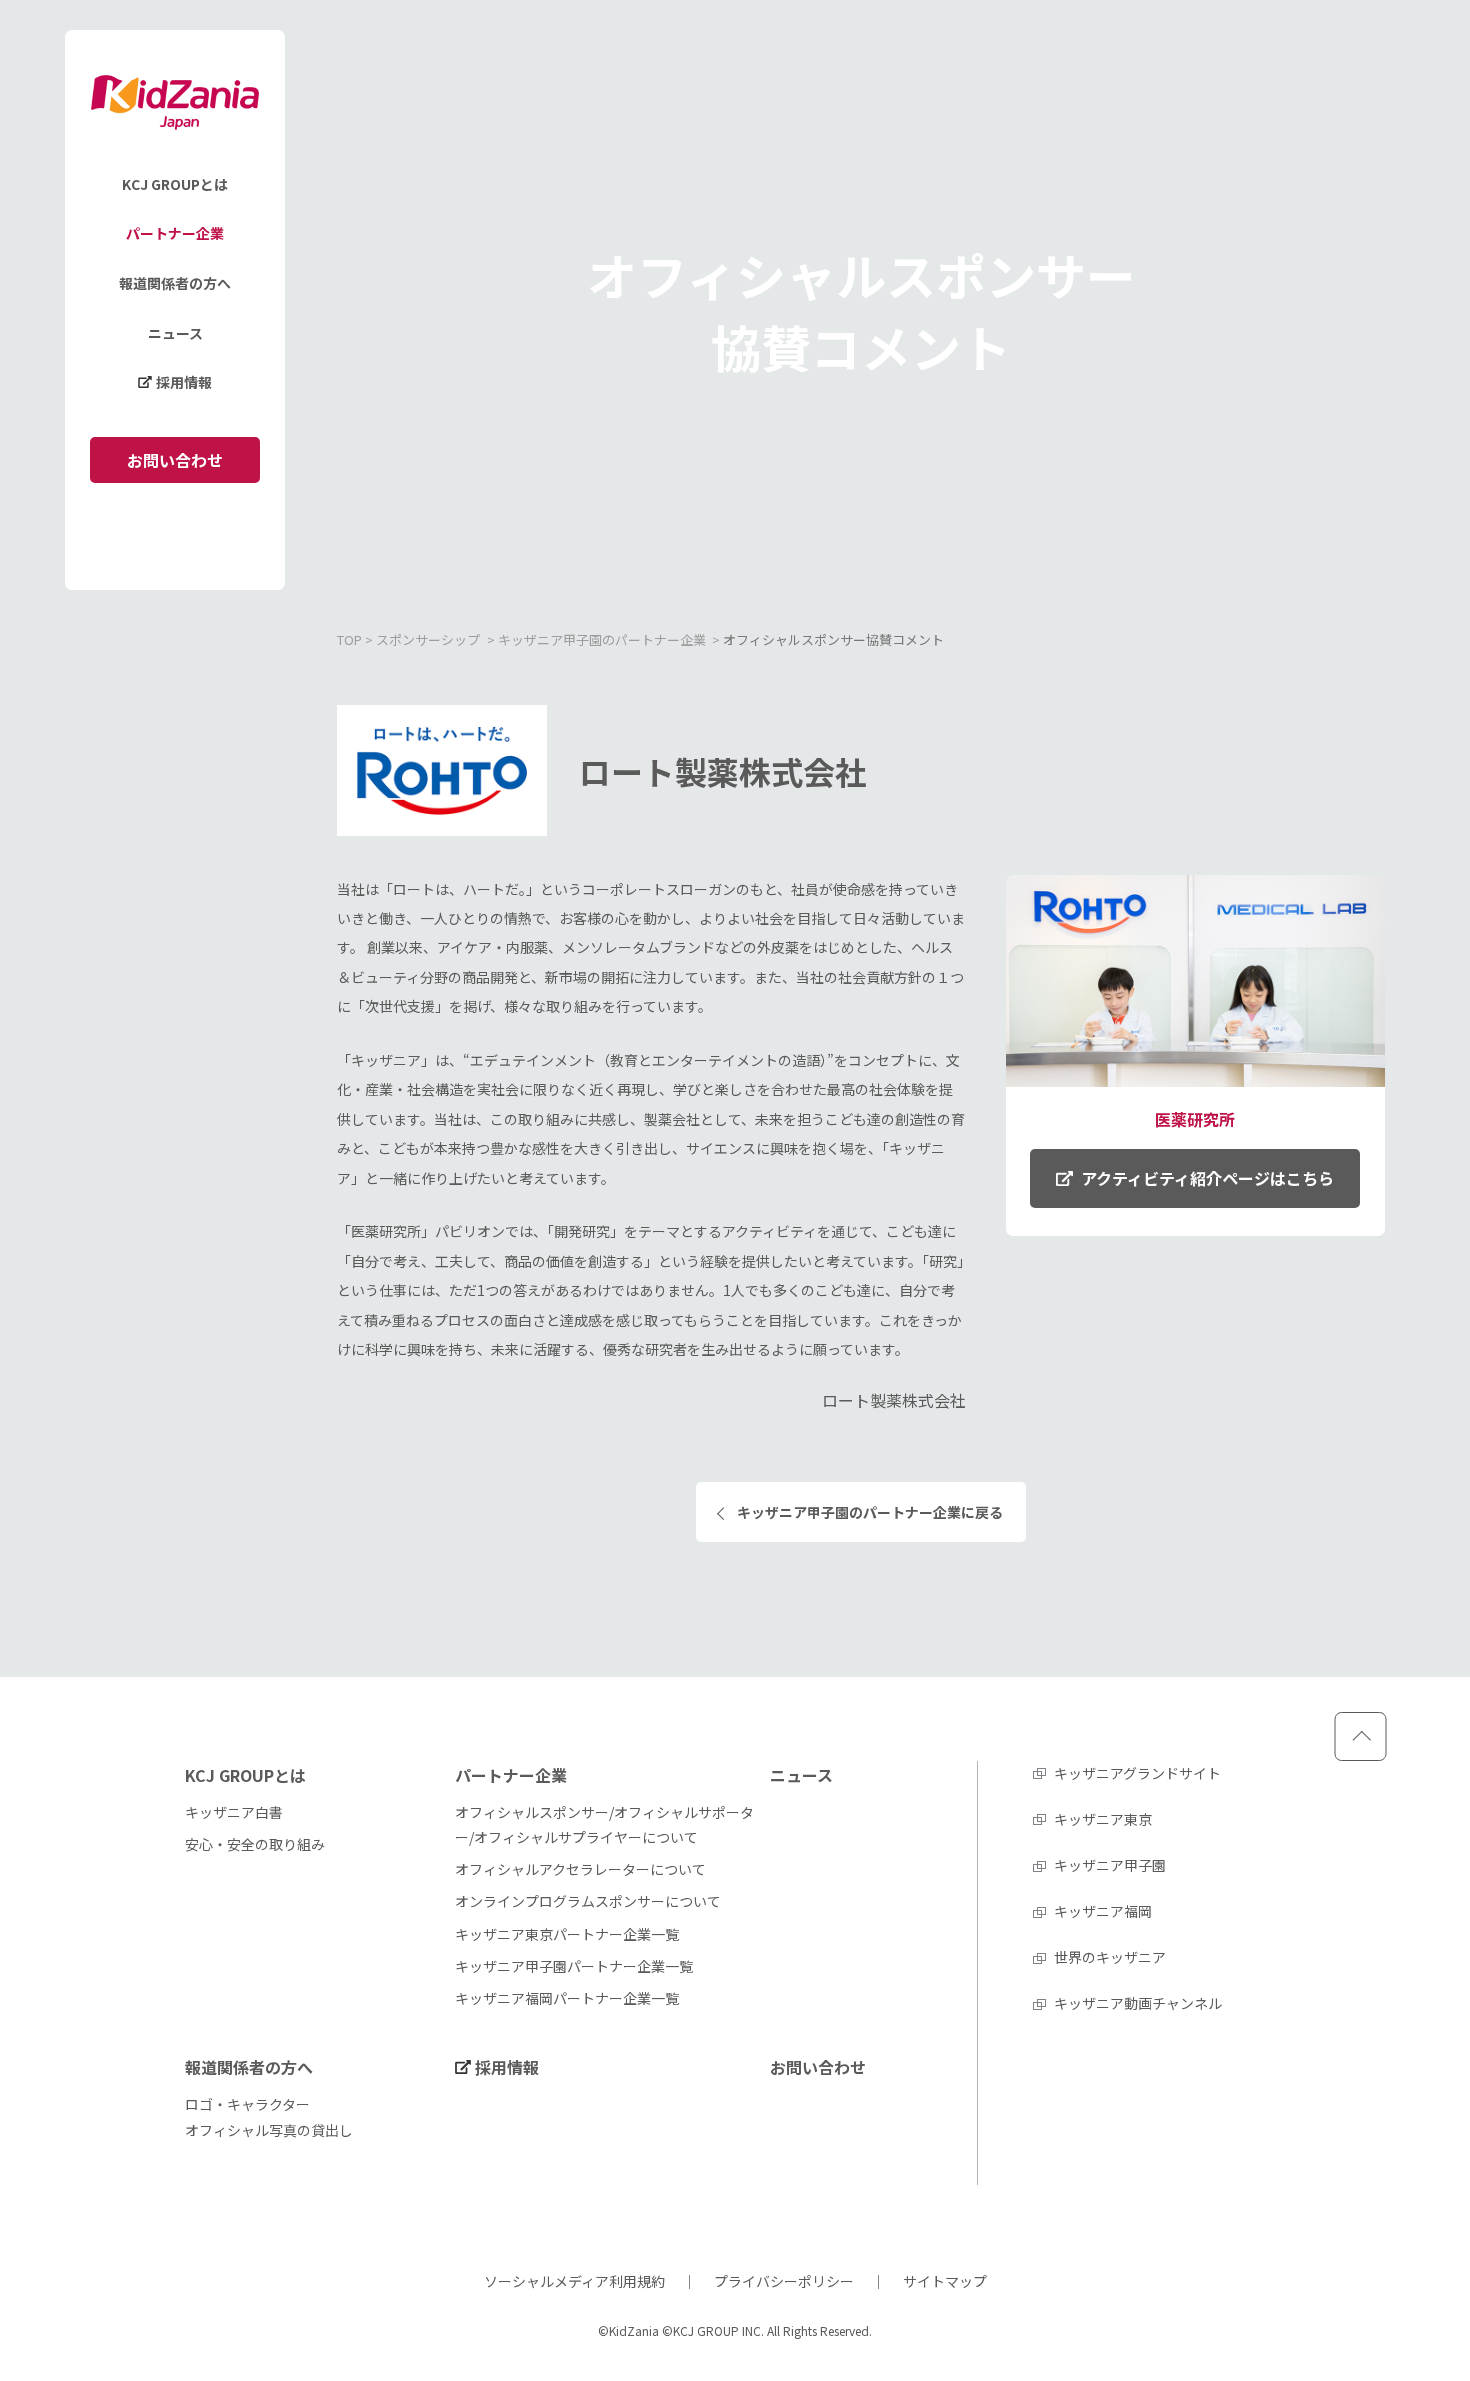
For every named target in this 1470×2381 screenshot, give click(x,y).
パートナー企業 (175, 234)
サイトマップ (945, 2281)
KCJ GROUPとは (175, 184)
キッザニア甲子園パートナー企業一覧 (574, 1966)
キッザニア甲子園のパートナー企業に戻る (870, 1512)
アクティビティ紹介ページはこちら (1207, 1178)
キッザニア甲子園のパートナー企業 (602, 639)
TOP (349, 639)
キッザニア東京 (1103, 1819)
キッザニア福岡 (1103, 1911)
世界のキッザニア (1110, 1957)
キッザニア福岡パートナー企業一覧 (567, 1998)
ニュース (175, 333)
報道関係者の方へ (175, 283)
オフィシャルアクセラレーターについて (580, 1869)
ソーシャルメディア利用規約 (574, 2281)
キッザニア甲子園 (1110, 1865)
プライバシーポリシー (784, 2281)
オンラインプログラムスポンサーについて (588, 1901)
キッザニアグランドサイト (1137, 1773)
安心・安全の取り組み (255, 1844)
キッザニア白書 (234, 1812)
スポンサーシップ (428, 639)
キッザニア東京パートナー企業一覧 (567, 1934)
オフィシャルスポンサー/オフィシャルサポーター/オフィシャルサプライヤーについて (604, 1824)
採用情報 (184, 383)
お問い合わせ (175, 460)
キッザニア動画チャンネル (1138, 2003)
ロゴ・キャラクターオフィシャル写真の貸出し (269, 2116)
